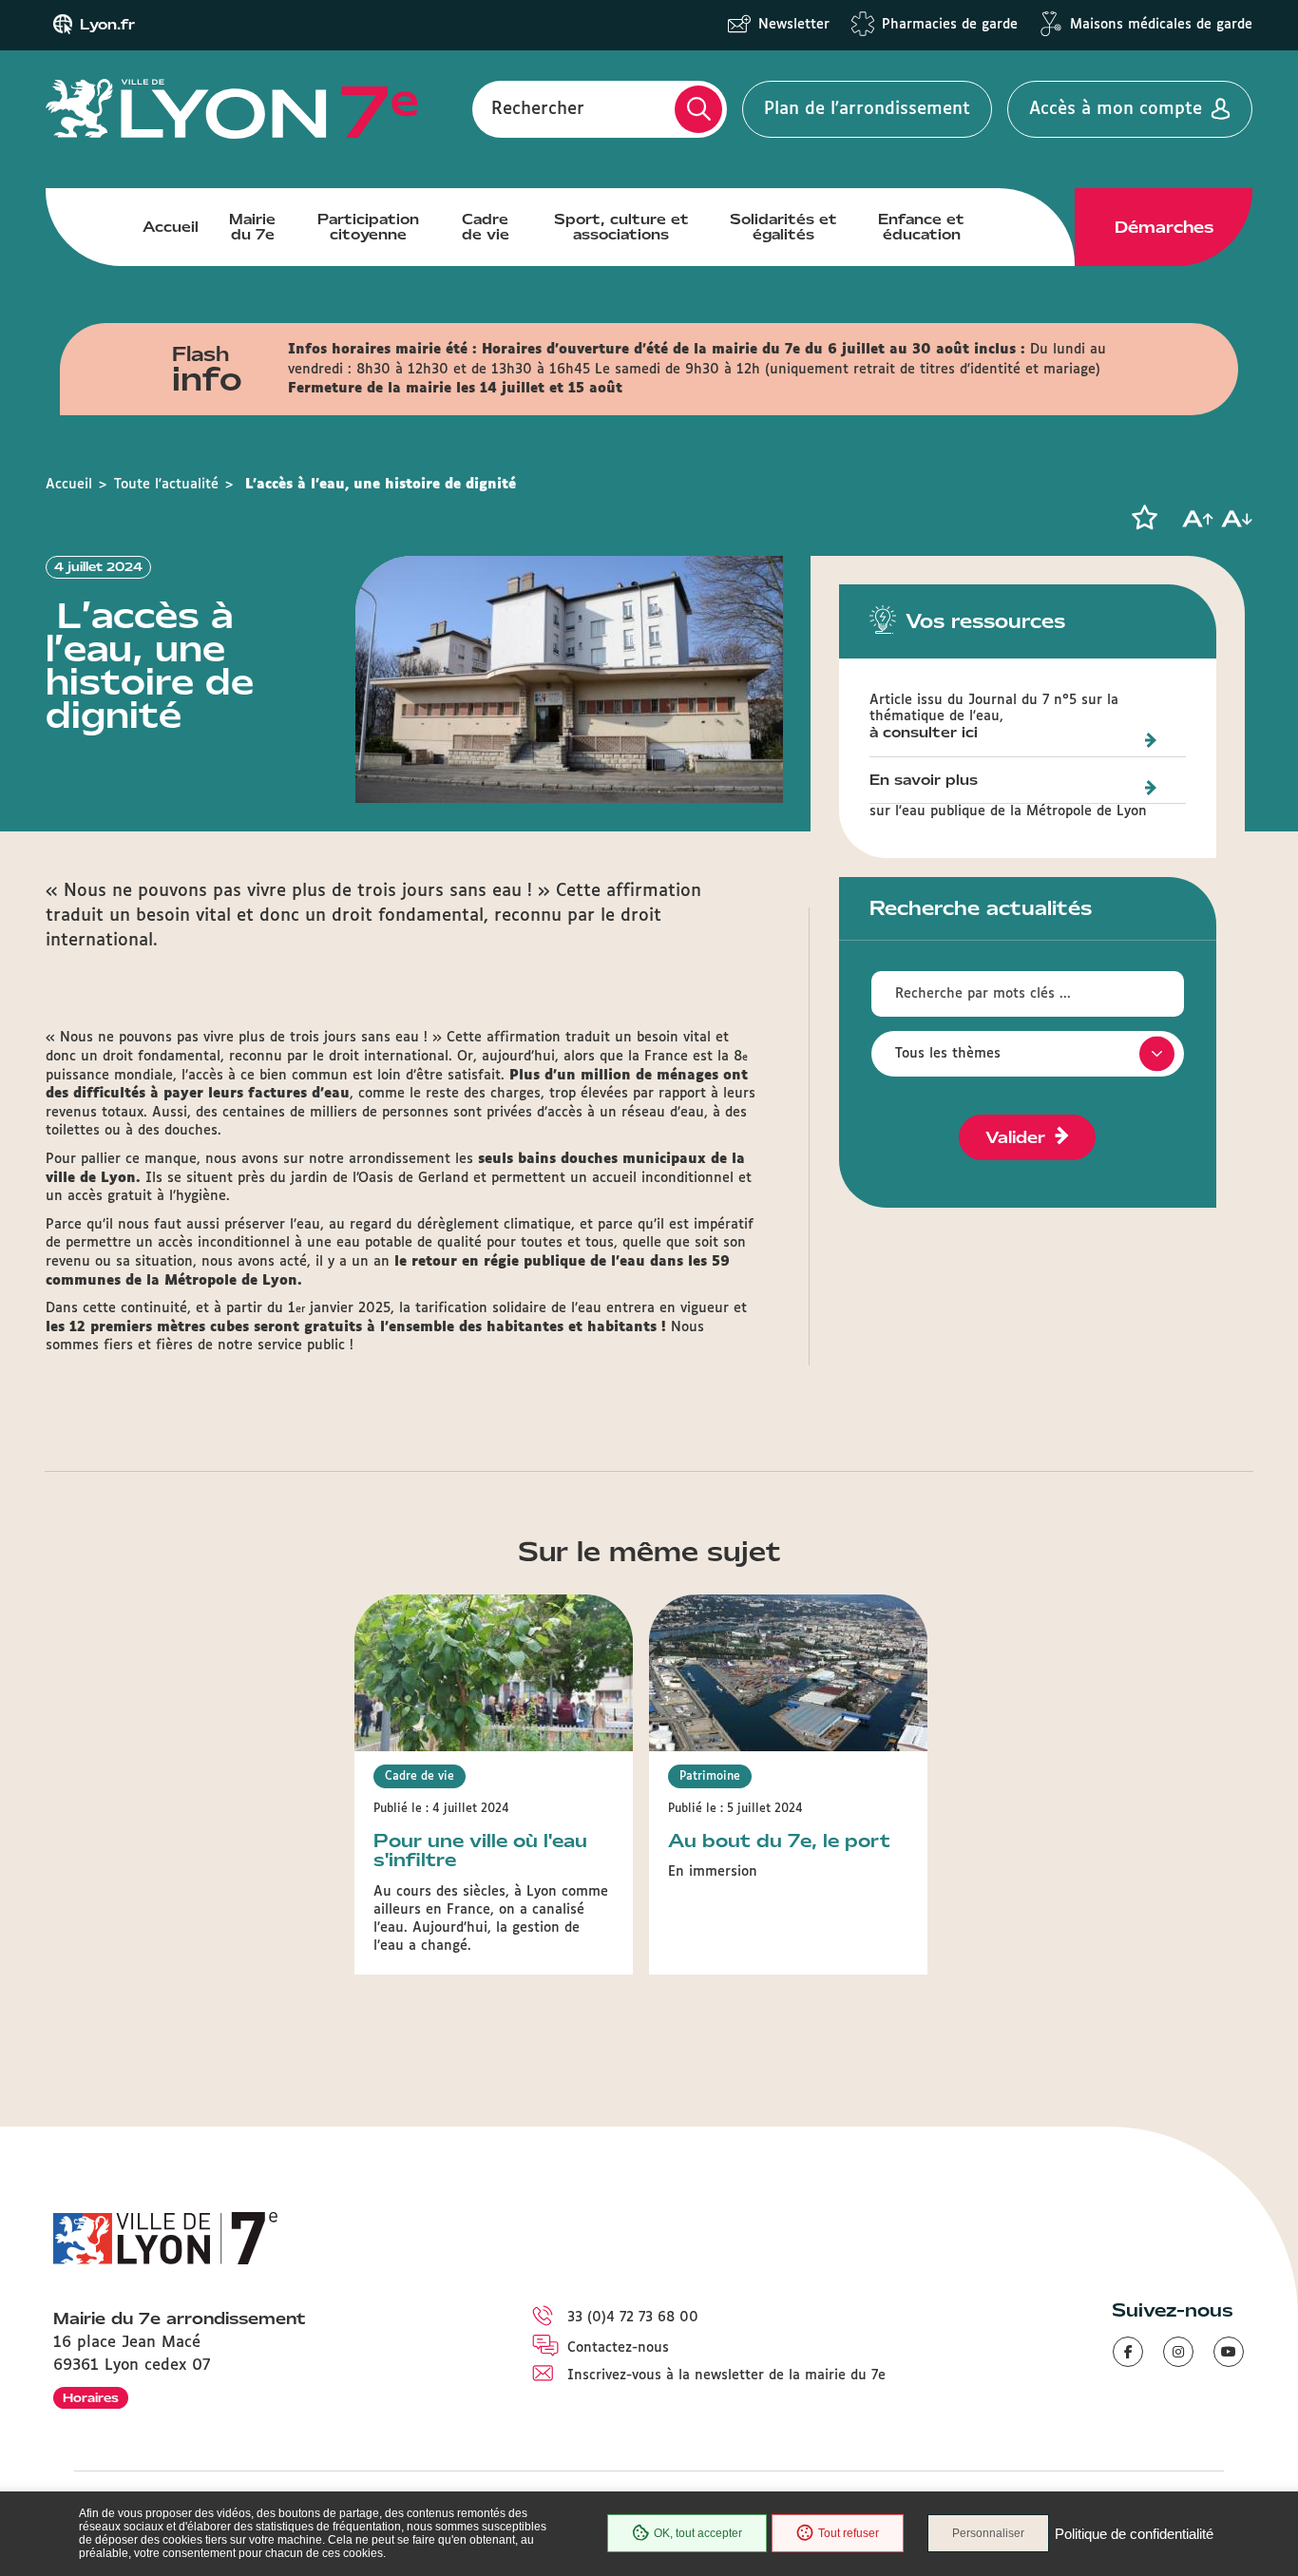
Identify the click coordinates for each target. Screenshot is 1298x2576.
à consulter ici (924, 734)
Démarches (1164, 227)
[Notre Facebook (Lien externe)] (1128, 2352)
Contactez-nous (618, 2348)
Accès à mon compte (1116, 109)
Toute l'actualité (166, 485)
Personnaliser (988, 2533)
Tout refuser (849, 2533)
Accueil (171, 227)
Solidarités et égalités (783, 227)
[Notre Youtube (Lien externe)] (1229, 2352)
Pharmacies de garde (950, 25)
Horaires (91, 2398)
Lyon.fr (107, 25)
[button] (1144, 518)
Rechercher (538, 109)
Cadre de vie (486, 227)
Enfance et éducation (921, 227)
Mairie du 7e (252, 227)
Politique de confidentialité (1134, 2534)
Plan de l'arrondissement (867, 109)
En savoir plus (924, 781)
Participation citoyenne (368, 227)
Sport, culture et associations (621, 227)
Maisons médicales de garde (1161, 25)
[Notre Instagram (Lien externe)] (1178, 2352)
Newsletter (794, 25)
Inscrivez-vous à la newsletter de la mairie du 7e (726, 2376)
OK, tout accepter (698, 2533)
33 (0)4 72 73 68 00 (633, 2318)
